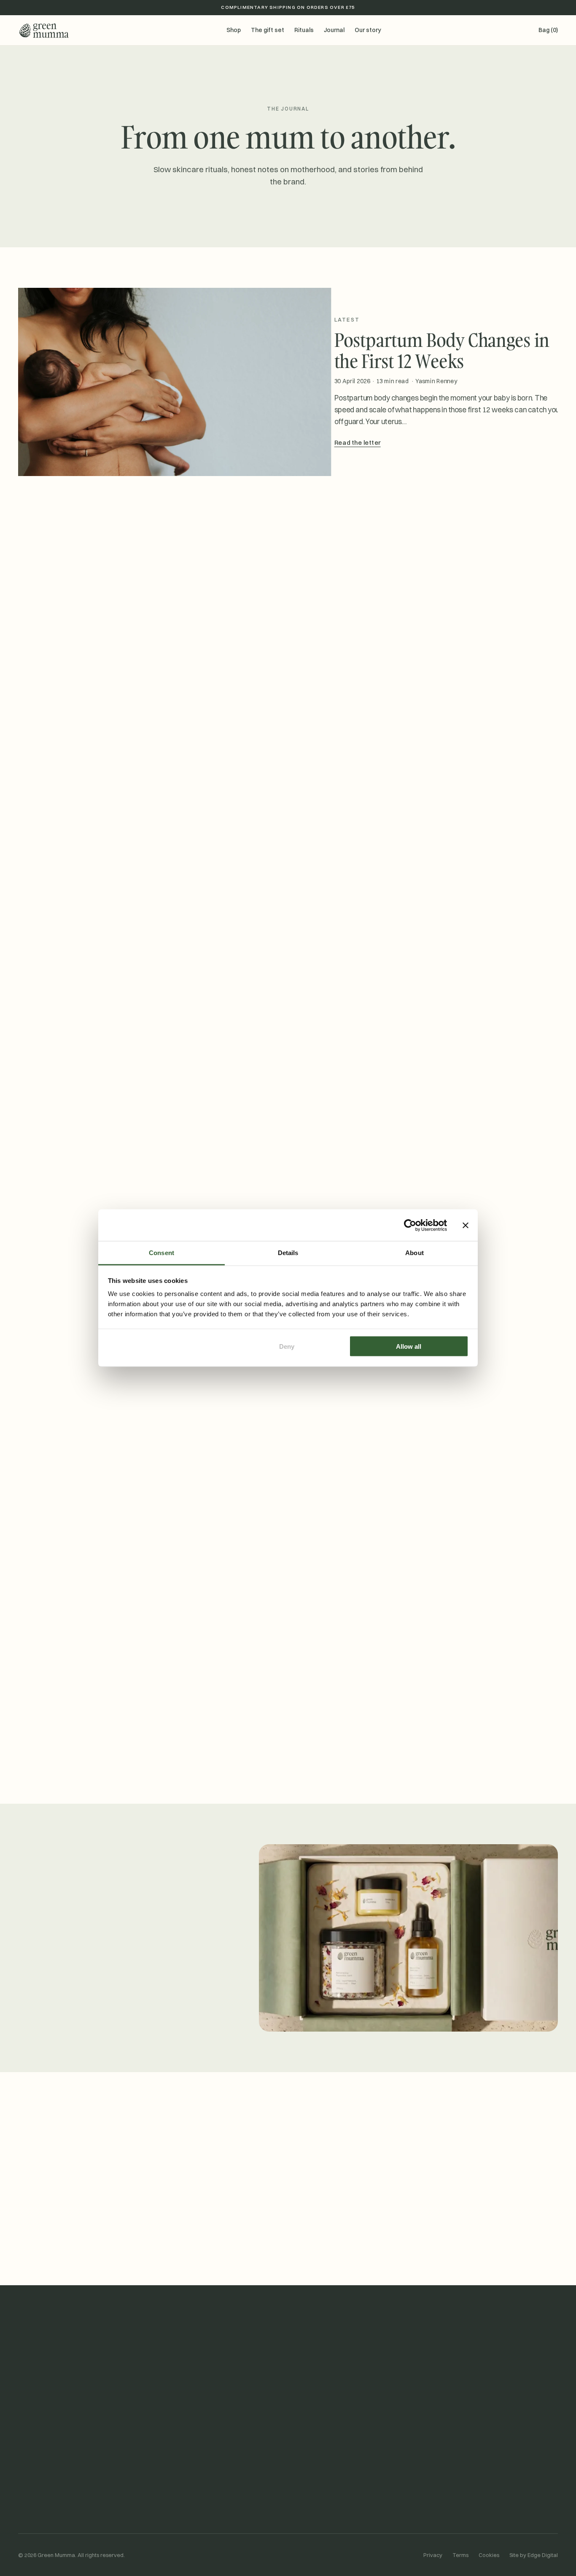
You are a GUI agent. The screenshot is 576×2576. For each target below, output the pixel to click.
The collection (177, 2509)
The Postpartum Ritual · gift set (62, 2462)
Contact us (312, 2462)
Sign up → (367, 2239)
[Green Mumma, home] (43, 30)
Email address (217, 2222)
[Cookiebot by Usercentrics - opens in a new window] (410, 1225)
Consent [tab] (161, 1253)
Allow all (409, 1346)
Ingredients (173, 2493)
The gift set (268, 30)
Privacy (433, 2555)
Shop (234, 30)
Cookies (489, 2555)
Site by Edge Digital (534, 2555)
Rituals (304, 30)
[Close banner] (466, 1225)
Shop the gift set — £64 (65, 2006)
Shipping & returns (322, 2478)
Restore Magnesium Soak (53, 2509)
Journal (334, 30)
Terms (460, 2555)
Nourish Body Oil (40, 2493)
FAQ (302, 2493)
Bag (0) (548, 30)
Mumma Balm (36, 2478)
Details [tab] (288, 1253)
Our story (368, 30)
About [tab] (415, 1253)
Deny (287, 1346)
